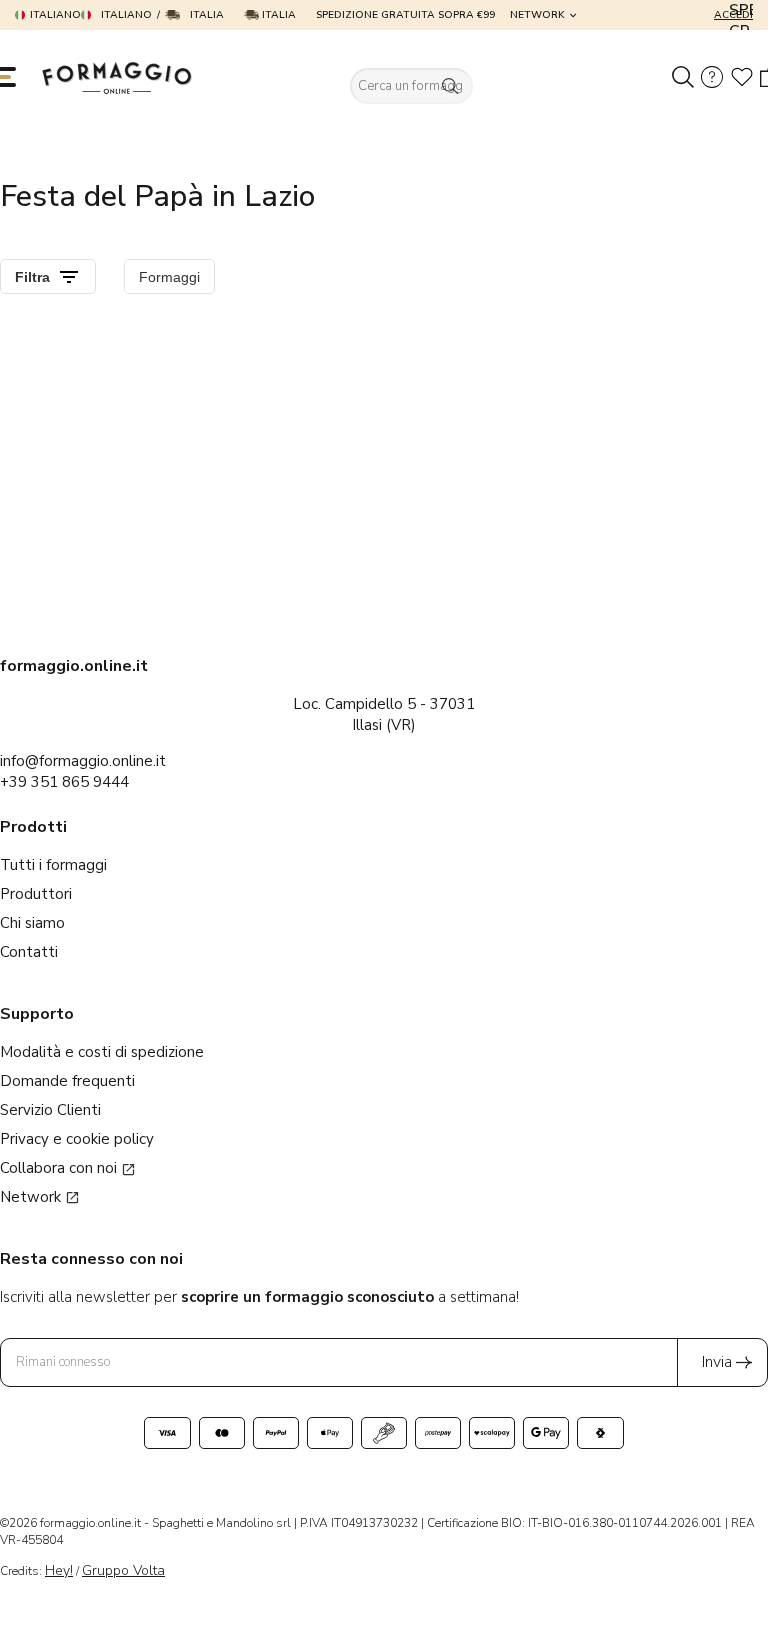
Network (537, 15)
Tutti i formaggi (53, 865)
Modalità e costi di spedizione (102, 1052)
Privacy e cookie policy (77, 1139)
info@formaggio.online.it (83, 761)
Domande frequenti (67, 1081)
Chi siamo (32, 923)
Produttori (36, 894)
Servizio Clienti (50, 1110)
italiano (55, 15)
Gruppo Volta (123, 1570)
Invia (717, 1362)
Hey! (59, 1570)
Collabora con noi (60, 1168)
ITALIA (277, 15)
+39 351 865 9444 (64, 782)
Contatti (29, 952)
